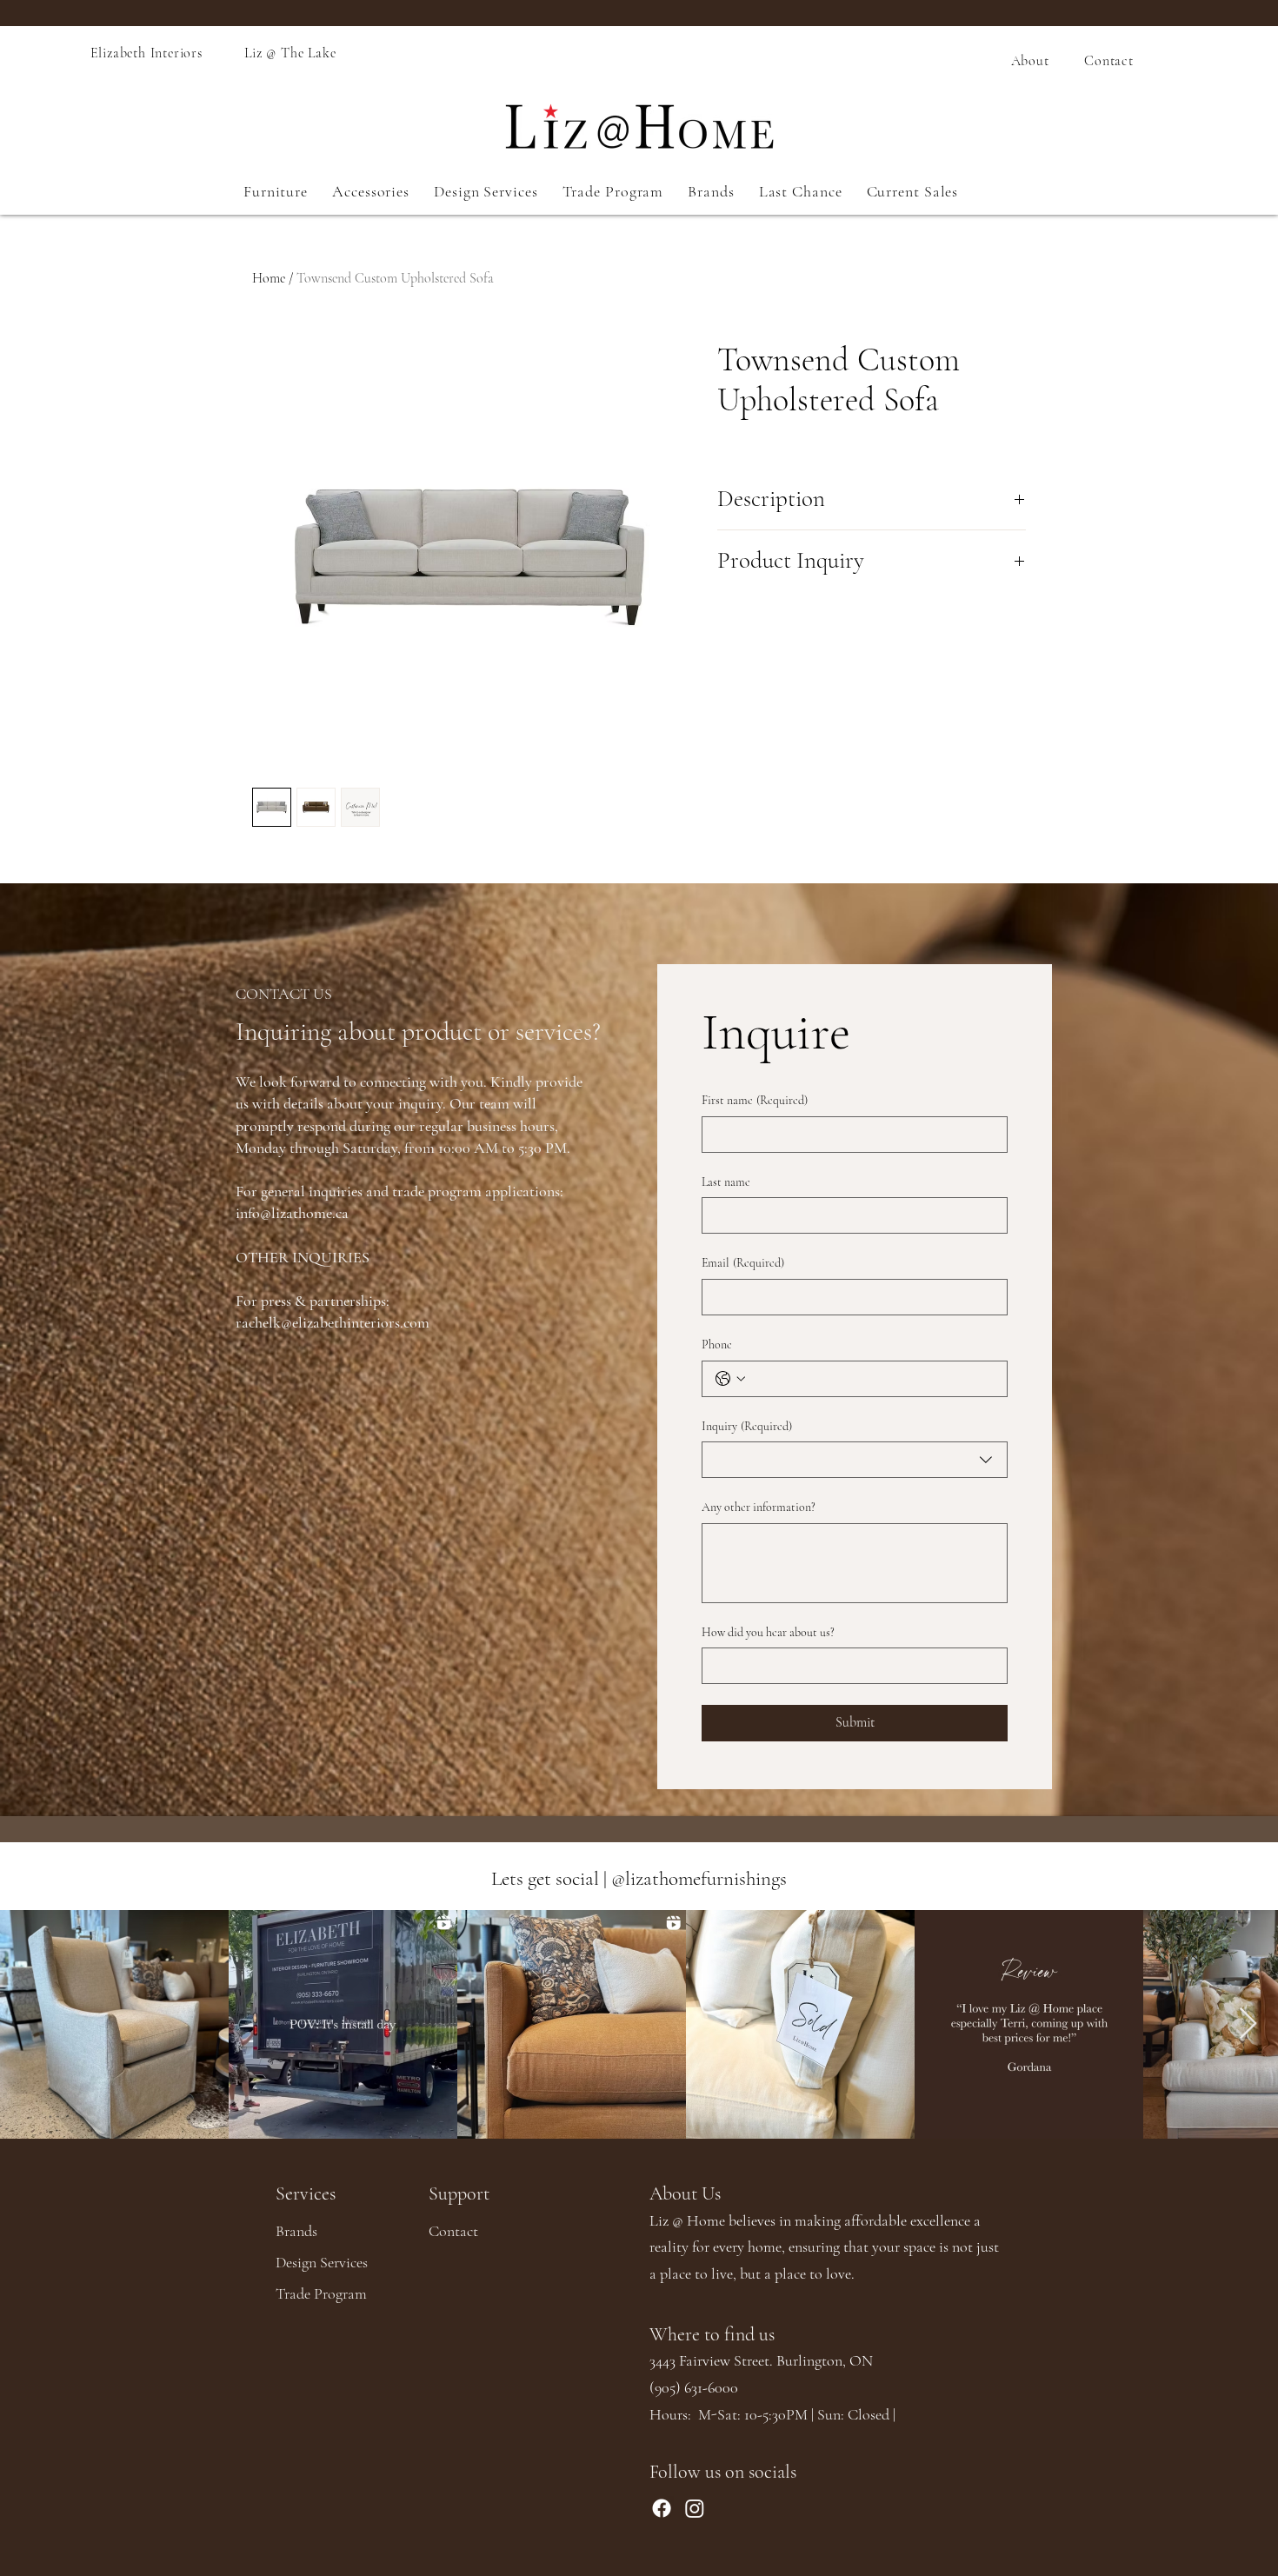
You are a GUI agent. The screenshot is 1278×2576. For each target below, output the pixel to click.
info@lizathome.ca (292, 1213)
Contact (453, 2231)
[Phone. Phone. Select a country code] (730, 1379)
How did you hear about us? (768, 1632)
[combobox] (855, 1460)
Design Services (322, 2262)
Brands (296, 2231)
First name (755, 1100)
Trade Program (321, 2293)
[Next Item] (1248, 2024)
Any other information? (759, 1507)
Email (743, 1263)
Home (269, 278)
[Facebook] (662, 2508)
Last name (726, 1182)
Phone (717, 1345)
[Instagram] (695, 2508)
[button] (276, 191)
